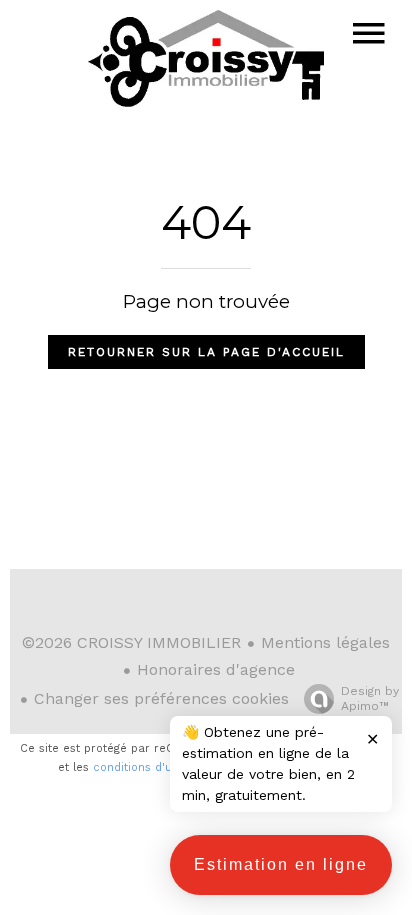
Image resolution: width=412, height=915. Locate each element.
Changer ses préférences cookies (161, 698)
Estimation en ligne (281, 864)
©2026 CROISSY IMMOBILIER (131, 642)
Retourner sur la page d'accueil (206, 352)
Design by (370, 698)
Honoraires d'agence (216, 669)
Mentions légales (325, 642)
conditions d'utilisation (156, 767)
